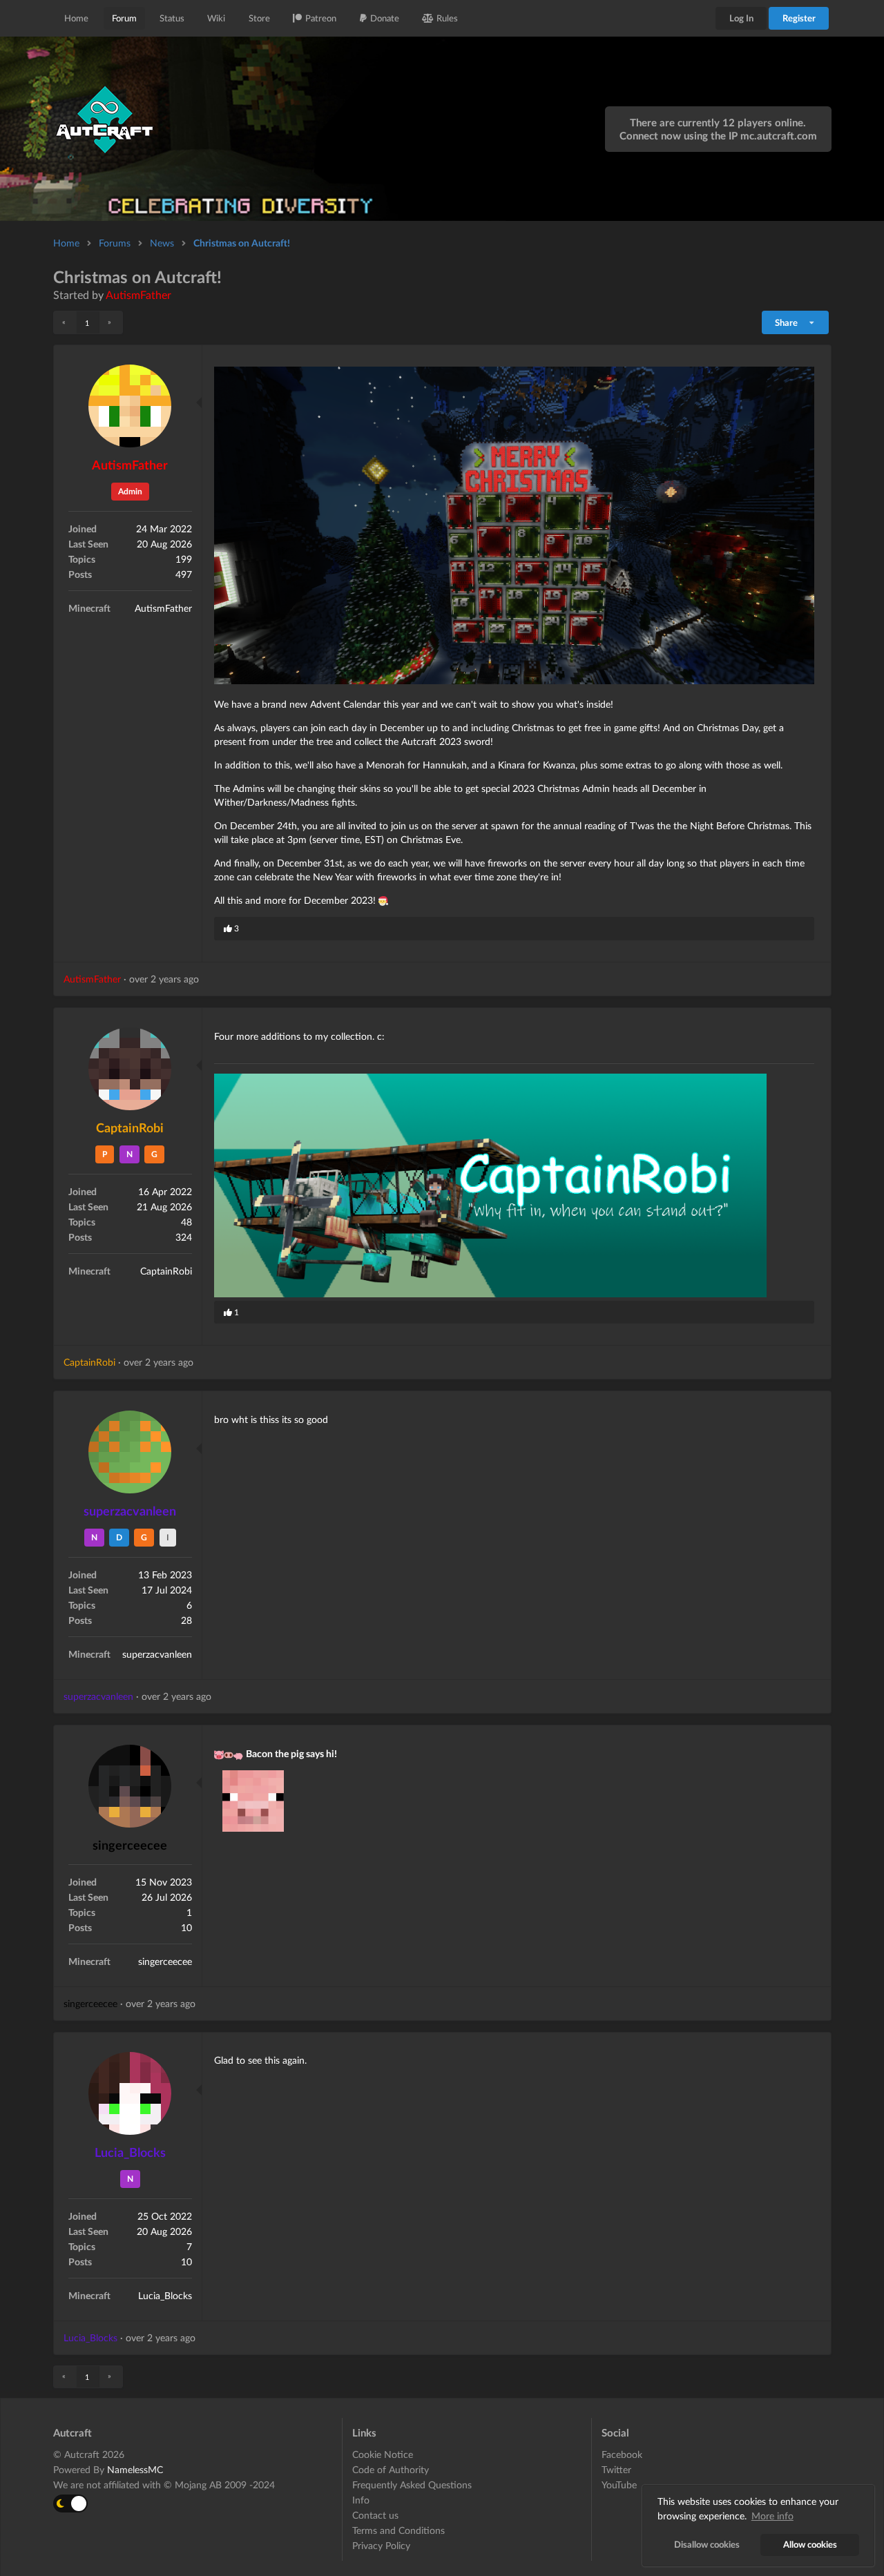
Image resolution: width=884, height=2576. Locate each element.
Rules (447, 18)
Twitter (616, 2469)
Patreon (321, 18)
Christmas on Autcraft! (242, 243)
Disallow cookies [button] (707, 2545)
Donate (385, 18)
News (162, 243)
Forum (124, 18)
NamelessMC (135, 2469)
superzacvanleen (130, 1511)
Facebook (622, 2454)
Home (76, 18)
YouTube (619, 2485)
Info (361, 2500)
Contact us (375, 2515)
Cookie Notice (383, 2454)
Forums (115, 243)
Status (172, 18)
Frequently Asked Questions (412, 2485)
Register (799, 18)
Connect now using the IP (718, 135)
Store (259, 18)
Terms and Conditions (398, 2530)
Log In (741, 18)
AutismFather (138, 294)
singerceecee (130, 1845)
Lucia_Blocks (130, 2152)
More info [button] (772, 2516)
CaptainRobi (130, 1127)
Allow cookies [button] (810, 2545)
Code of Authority (391, 2469)
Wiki (216, 18)
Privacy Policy (381, 2545)
